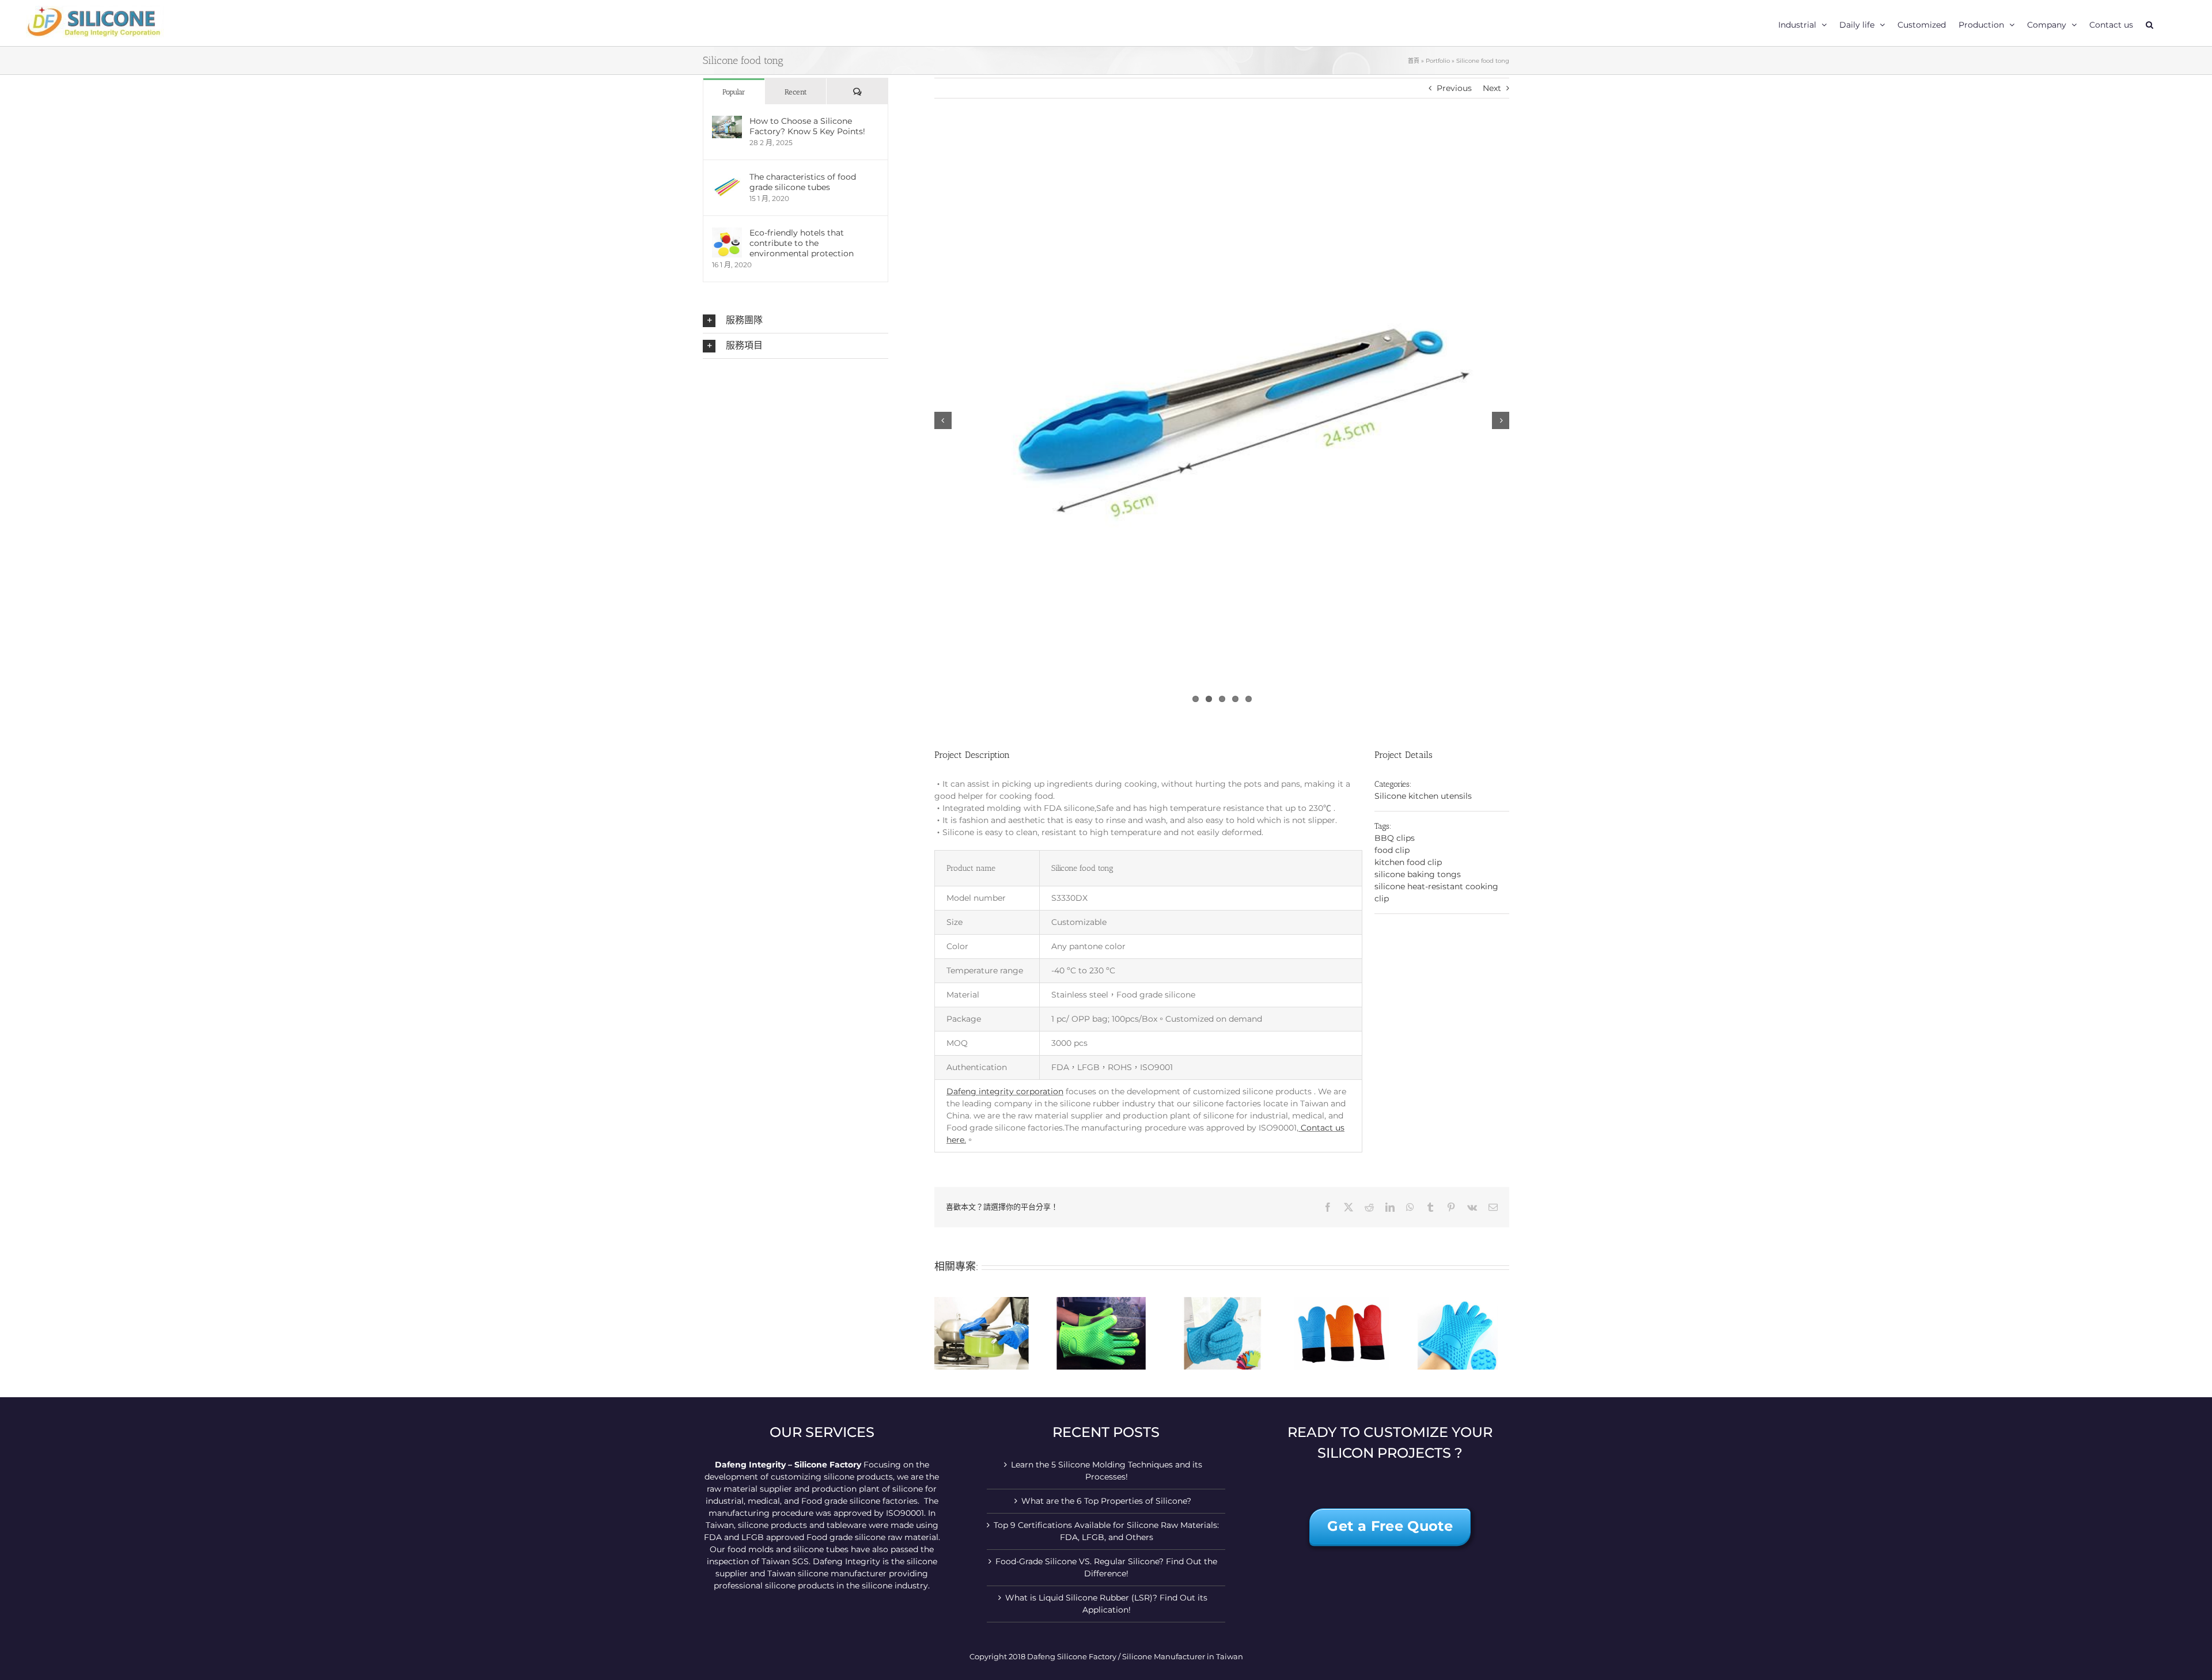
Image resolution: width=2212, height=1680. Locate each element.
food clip (1392, 850)
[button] (2149, 23)
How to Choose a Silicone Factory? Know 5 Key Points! (807, 126)
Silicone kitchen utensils (1423, 796)
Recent (796, 92)
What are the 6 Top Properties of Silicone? (1106, 1501)
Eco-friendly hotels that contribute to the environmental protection (802, 243)
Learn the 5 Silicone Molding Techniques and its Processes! (1107, 1471)
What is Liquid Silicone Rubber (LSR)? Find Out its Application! (1106, 1604)
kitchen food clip (1408, 862)
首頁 (1414, 61)
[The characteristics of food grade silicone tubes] (727, 177)
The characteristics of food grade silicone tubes (803, 182)
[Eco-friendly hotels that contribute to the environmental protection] (727, 233)
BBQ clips (1395, 838)
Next (1492, 88)
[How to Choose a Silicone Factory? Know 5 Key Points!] (727, 122)
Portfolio (1438, 61)
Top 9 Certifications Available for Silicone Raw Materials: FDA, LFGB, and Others (1106, 1531)
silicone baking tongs (1418, 874)
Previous (1454, 88)
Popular (734, 92)
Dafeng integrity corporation (1005, 1091)
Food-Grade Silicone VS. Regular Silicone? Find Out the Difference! (1106, 1567)
